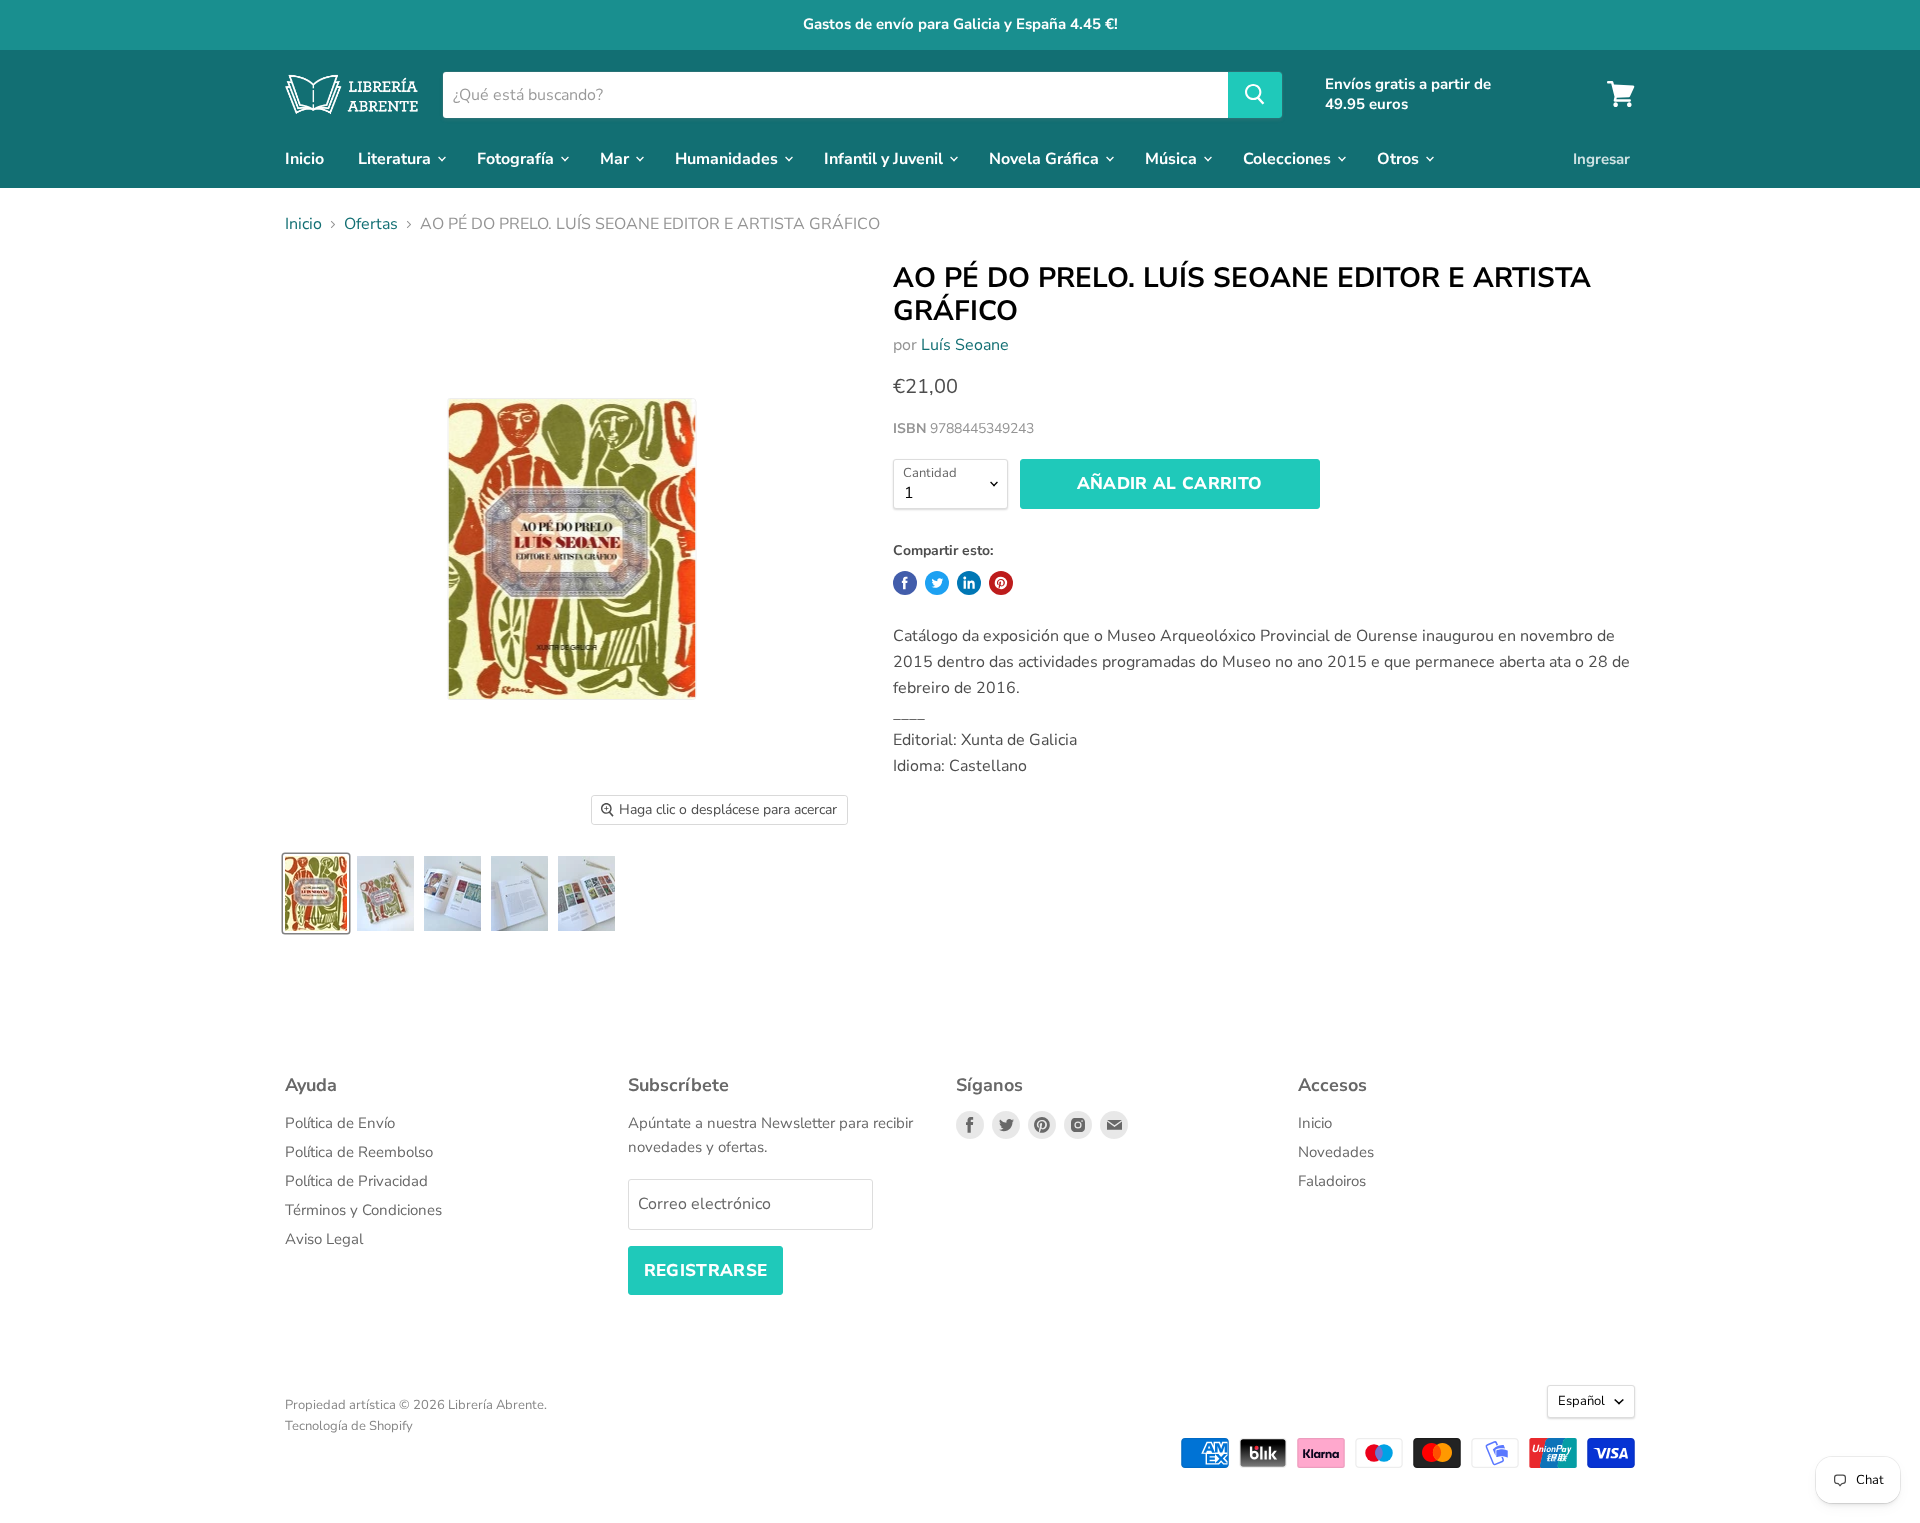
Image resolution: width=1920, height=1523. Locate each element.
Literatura (396, 158)
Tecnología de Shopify (349, 1426)
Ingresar (1601, 158)
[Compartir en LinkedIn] (969, 583)
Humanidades (728, 158)
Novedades (1336, 1152)
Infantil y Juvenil (885, 158)
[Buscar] (1255, 94)
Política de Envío (340, 1123)
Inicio (304, 158)
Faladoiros (1332, 1181)
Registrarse (706, 1270)
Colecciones (1289, 158)
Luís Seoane (965, 345)
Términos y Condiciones (363, 1210)
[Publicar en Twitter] (937, 583)
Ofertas (371, 224)
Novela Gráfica (1046, 158)
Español (1581, 1401)
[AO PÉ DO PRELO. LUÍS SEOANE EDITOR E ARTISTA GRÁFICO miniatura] (316, 893)
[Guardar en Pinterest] (1001, 583)
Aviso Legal (324, 1239)
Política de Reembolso (359, 1152)
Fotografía (517, 158)
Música (1173, 158)
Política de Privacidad (356, 1181)
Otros (1400, 158)
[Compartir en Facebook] (905, 583)
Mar (616, 158)
